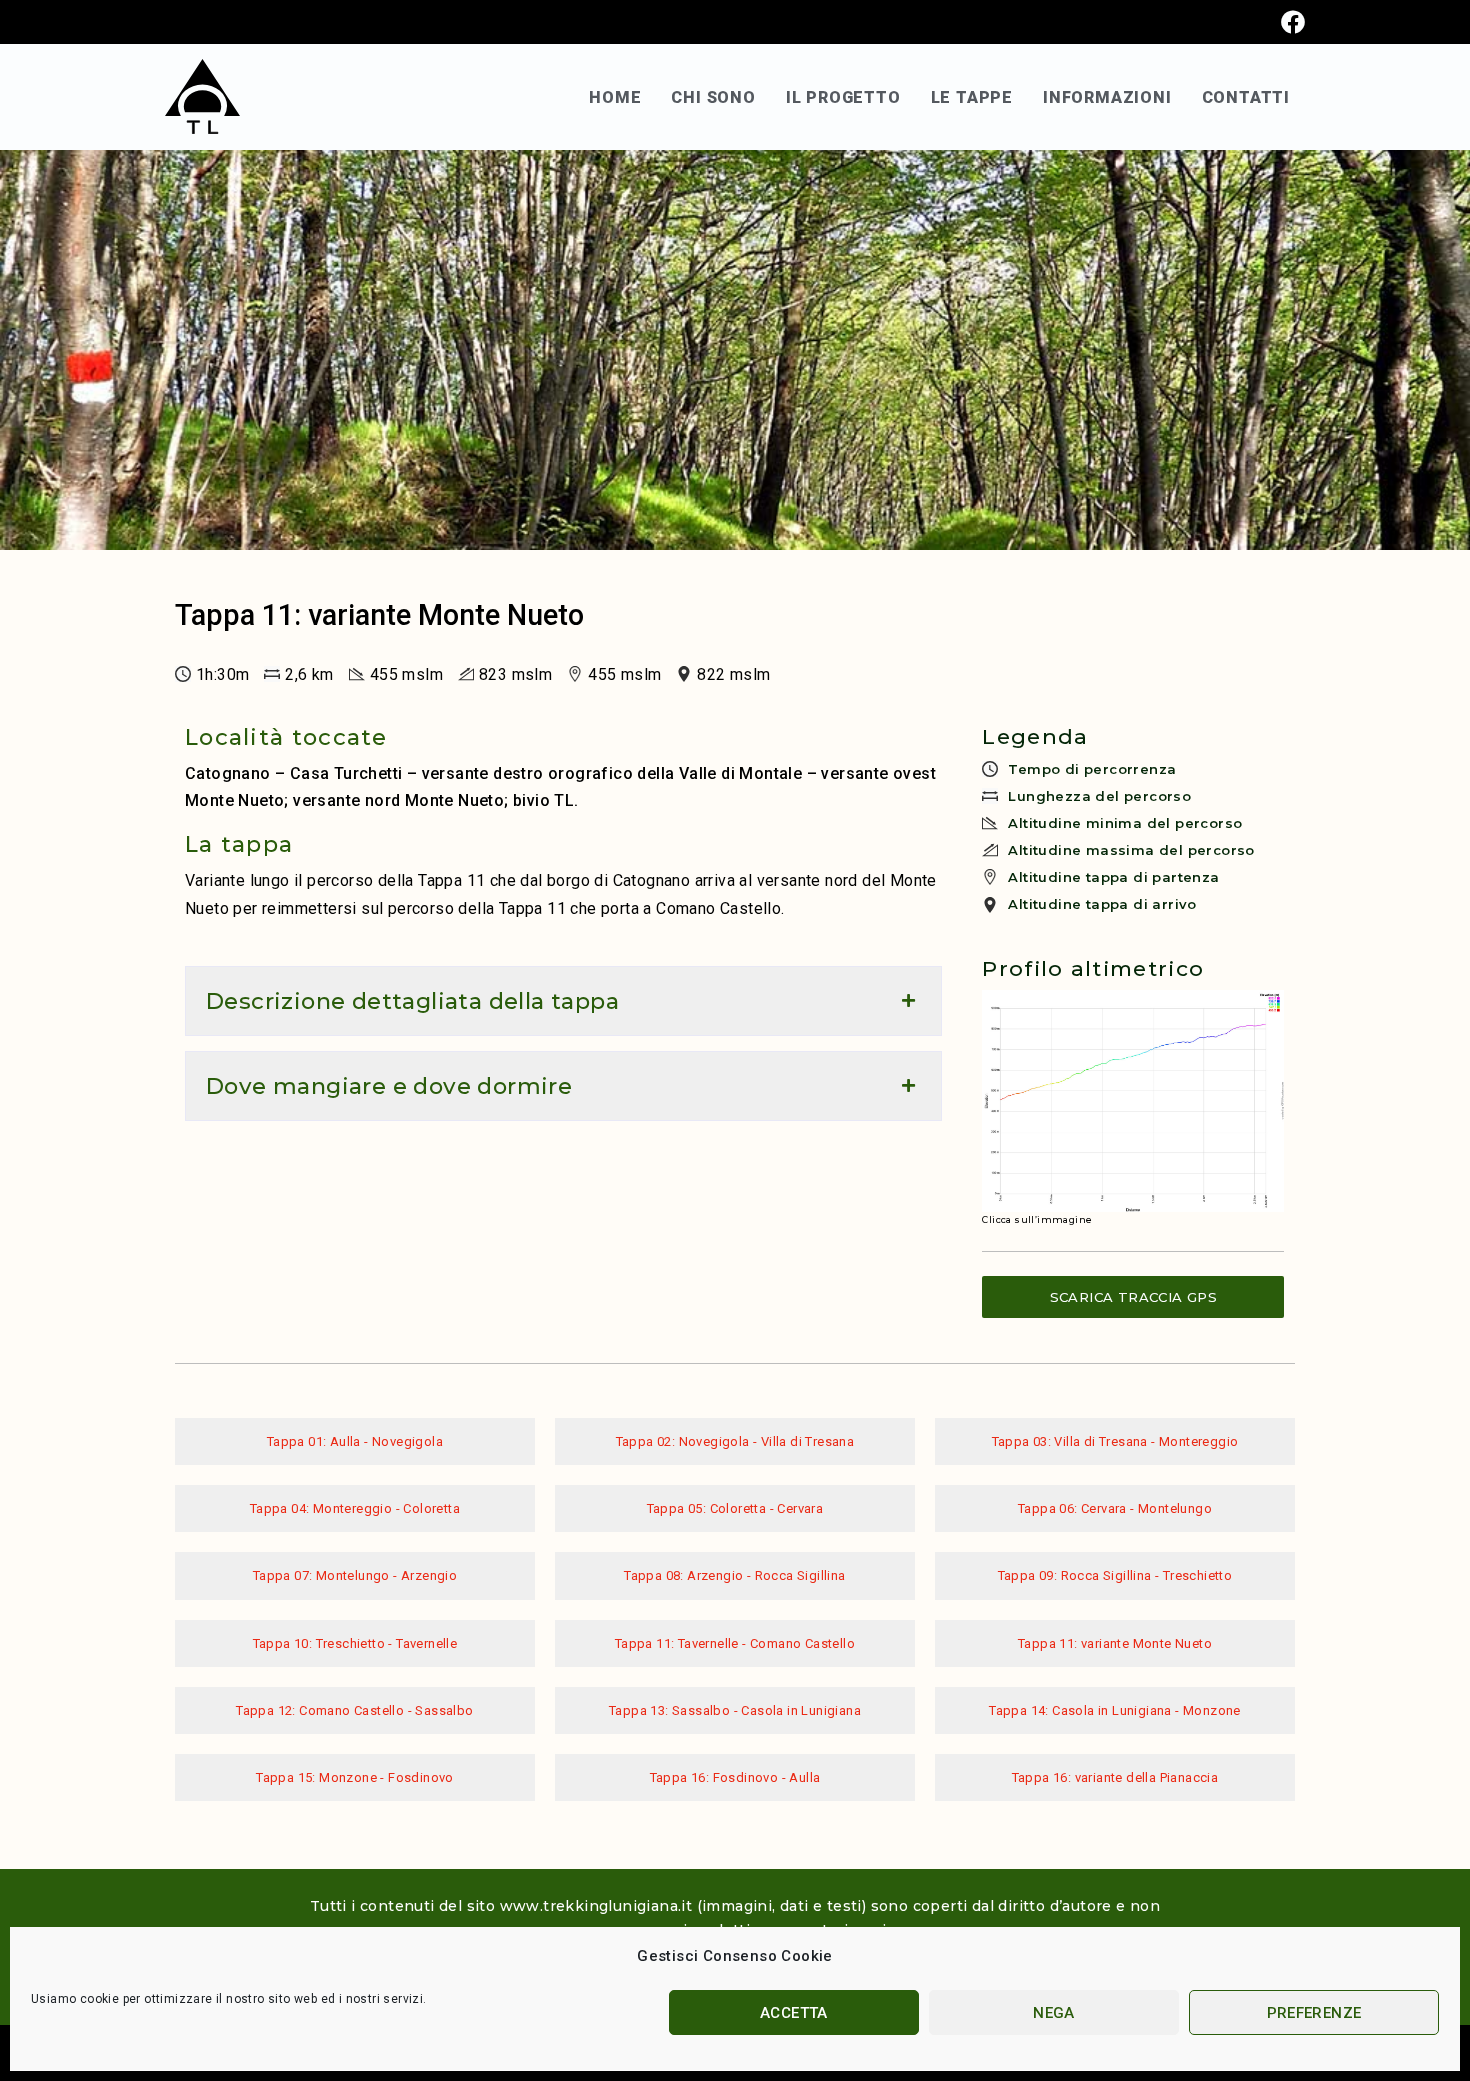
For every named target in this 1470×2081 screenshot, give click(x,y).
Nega (1054, 2013)
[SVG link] (202, 96)
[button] (563, 1001)
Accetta (794, 2013)
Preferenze (1314, 2013)
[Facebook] (1293, 22)
